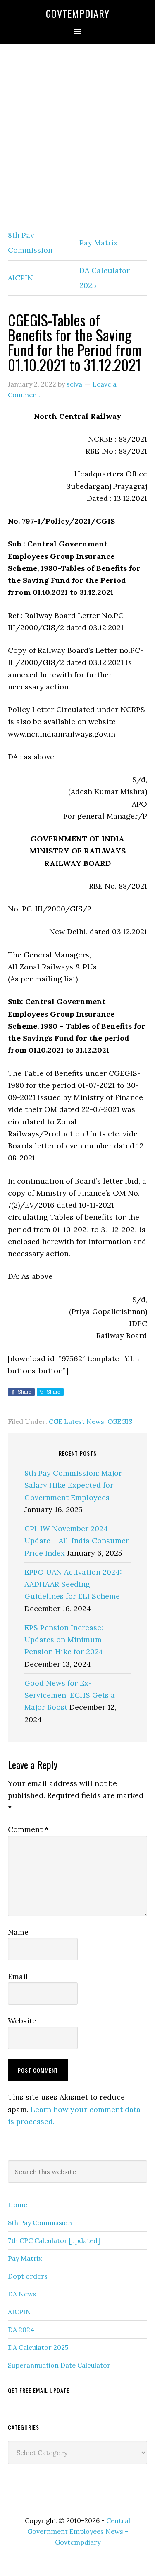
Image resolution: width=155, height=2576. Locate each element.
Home (18, 2205)
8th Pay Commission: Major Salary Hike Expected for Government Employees (73, 1485)
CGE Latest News (76, 1421)
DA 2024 (21, 2330)
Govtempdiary (78, 13)
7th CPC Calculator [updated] (54, 2240)
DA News (22, 2294)
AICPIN (20, 278)
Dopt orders (28, 2276)
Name (18, 1932)
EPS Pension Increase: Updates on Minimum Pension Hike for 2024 (64, 1640)
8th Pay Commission (40, 2223)
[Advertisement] (77, 135)
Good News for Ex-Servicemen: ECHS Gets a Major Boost (70, 1695)
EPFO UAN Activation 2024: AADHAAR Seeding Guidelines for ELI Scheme (73, 1584)
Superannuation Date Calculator (59, 2365)
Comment (28, 1829)
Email (18, 1976)
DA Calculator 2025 (38, 2347)
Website (22, 2021)
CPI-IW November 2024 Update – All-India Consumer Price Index (77, 1541)
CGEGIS (120, 1421)
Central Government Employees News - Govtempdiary (79, 2531)
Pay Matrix (99, 243)
